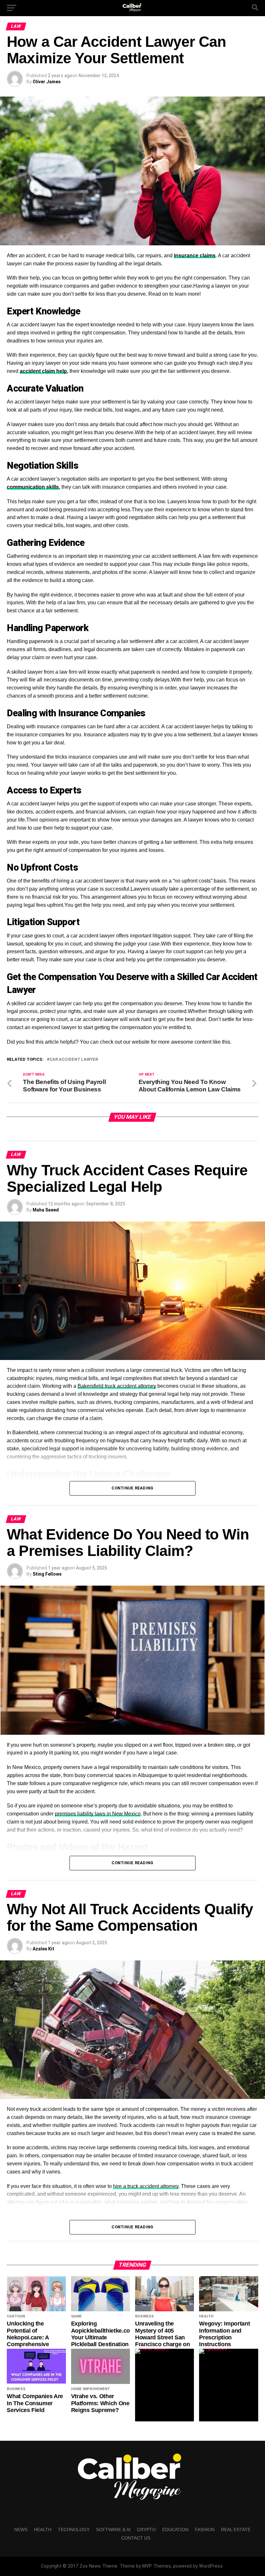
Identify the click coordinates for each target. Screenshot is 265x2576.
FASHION (205, 2530)
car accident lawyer (74, 1060)
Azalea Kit (43, 1949)
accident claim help (43, 371)
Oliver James (47, 82)
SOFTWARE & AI (113, 2530)
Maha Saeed (46, 1210)
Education (175, 2530)
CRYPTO (146, 2530)
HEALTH (43, 2530)
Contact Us (136, 2538)
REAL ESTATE (236, 2530)
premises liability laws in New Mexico (98, 1814)
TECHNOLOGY (74, 2530)
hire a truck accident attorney (146, 2186)
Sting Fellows (47, 1574)
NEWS (21, 2530)
